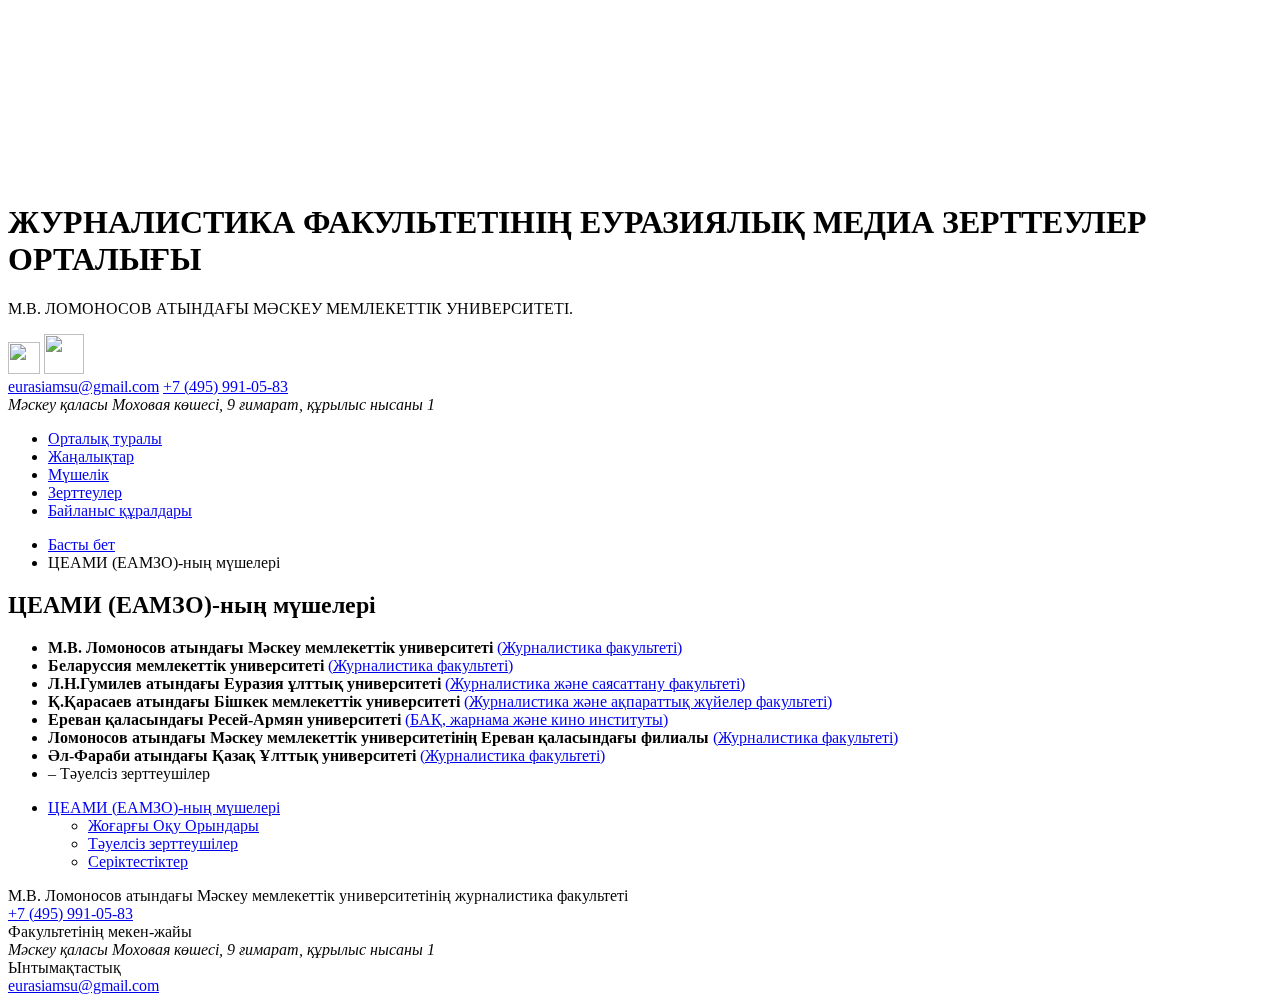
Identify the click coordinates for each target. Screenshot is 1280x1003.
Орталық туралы (105, 438)
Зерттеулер (85, 492)
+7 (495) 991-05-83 (225, 386)
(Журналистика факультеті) (589, 647)
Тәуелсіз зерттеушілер (163, 843)
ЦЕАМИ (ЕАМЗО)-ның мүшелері (164, 807)
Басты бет (81, 544)
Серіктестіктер (138, 861)
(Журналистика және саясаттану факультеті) (595, 683)
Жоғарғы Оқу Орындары (173, 825)
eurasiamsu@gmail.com (83, 386)
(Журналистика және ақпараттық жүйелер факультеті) (648, 701)
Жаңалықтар (91, 456)
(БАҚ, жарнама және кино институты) (536, 719)
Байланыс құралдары (120, 510)
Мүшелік (78, 474)
